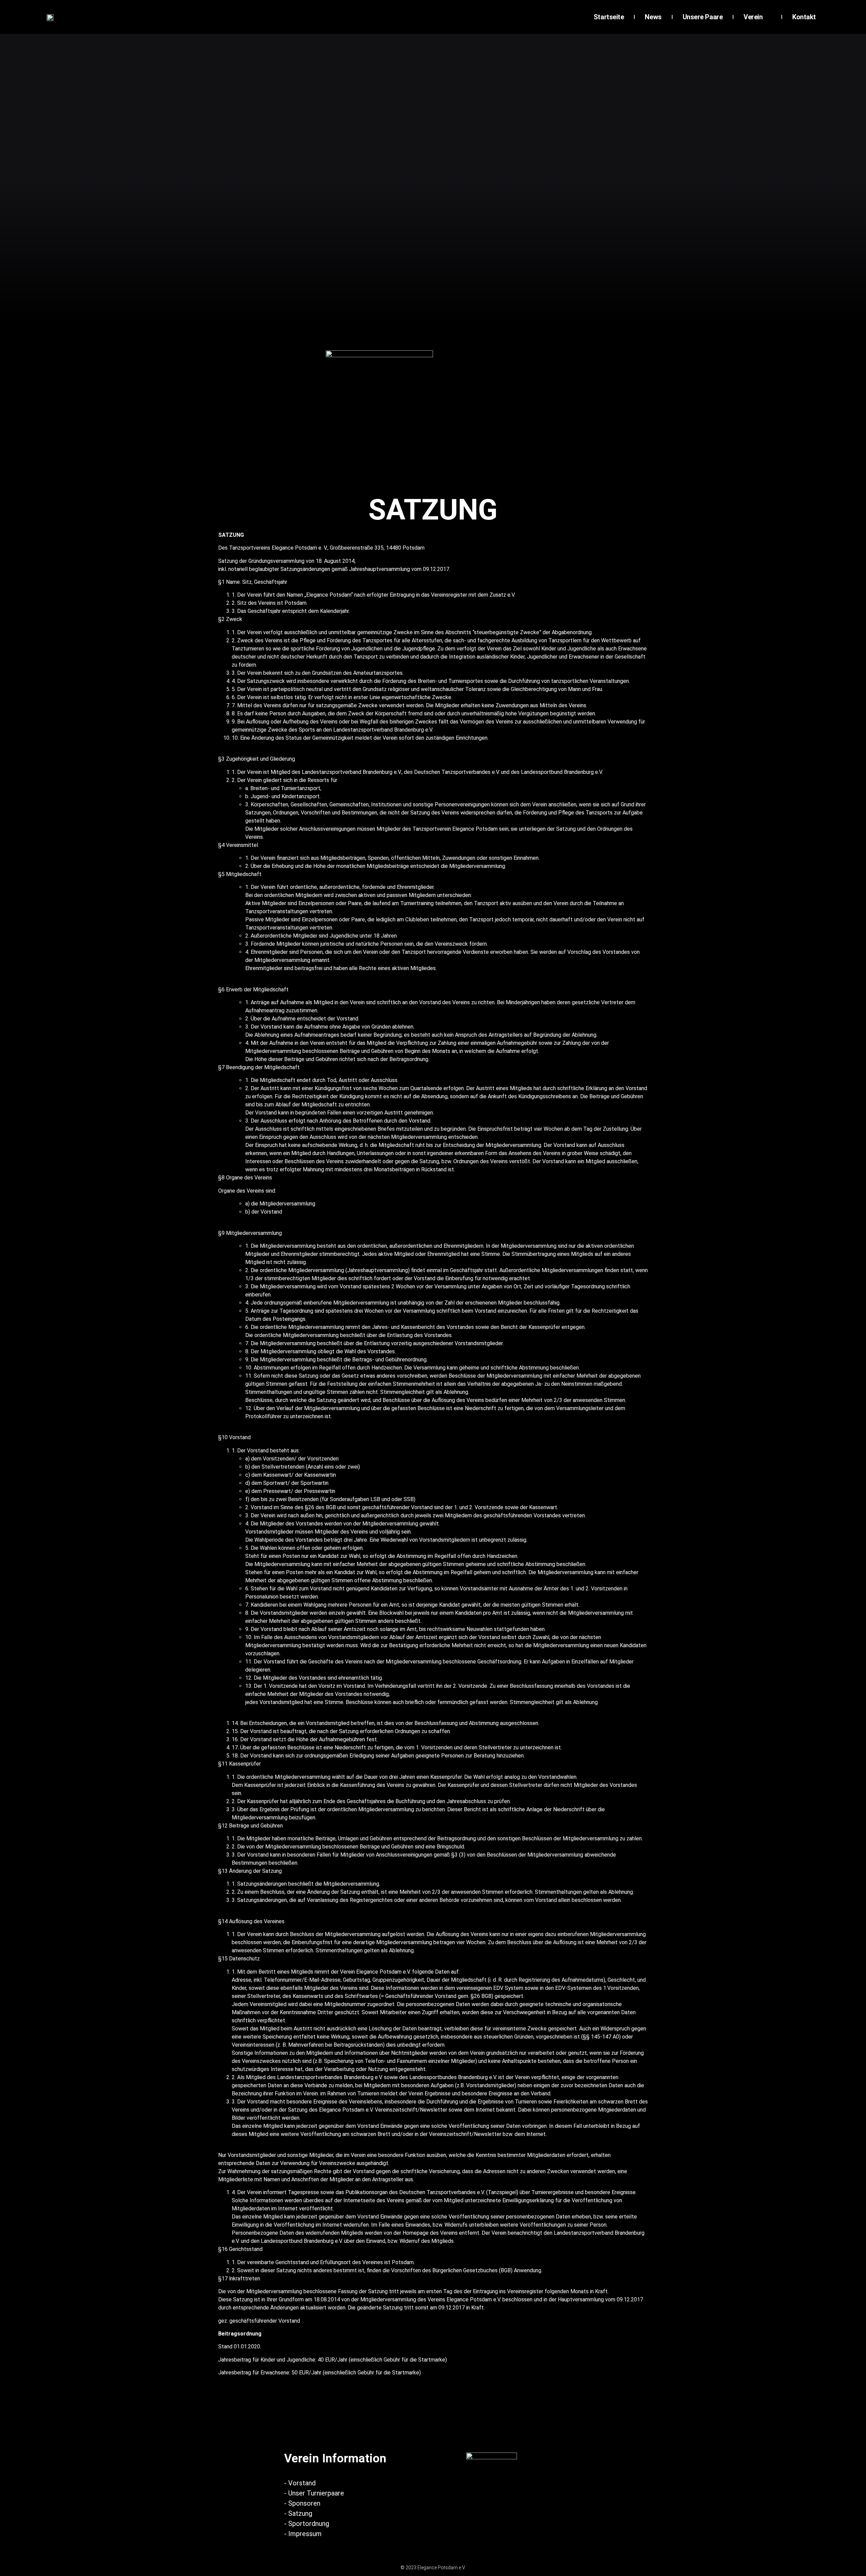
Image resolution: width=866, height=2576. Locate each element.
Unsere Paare (703, 17)
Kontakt (804, 17)
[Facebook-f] (448, 2417)
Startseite (609, 17)
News (653, 17)
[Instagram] (418, 2417)
